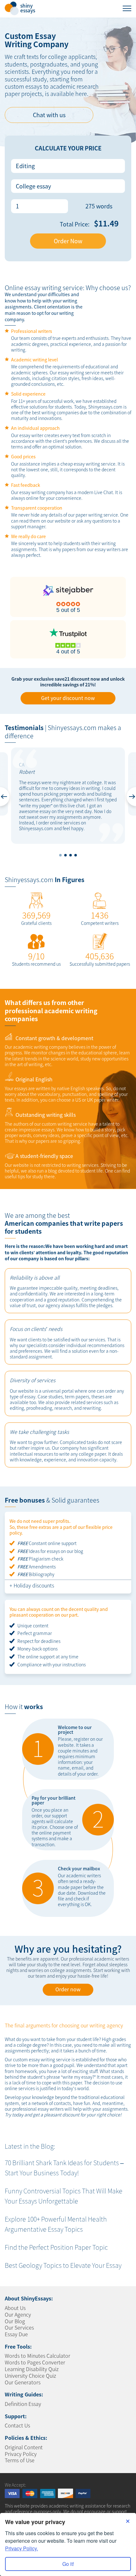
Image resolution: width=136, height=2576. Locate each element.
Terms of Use (20, 2460)
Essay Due (16, 2334)
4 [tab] (76, 855)
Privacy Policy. (22, 2548)
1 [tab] (60, 855)
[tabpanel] (68, 796)
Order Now (68, 241)
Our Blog (15, 2321)
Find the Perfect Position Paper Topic (56, 2247)
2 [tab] (65, 855)
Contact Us (17, 2425)
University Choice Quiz (30, 2376)
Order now (68, 1989)
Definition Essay (23, 2404)
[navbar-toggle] (127, 8)
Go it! (68, 2564)
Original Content (24, 2447)
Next (131, 797)
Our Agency (18, 2314)
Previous (5, 797)
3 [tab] (71, 855)
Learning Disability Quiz (32, 2369)
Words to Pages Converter (35, 2362)
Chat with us (49, 115)
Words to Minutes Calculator (37, 2356)
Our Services (19, 2327)
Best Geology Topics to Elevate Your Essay (63, 2265)
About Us (15, 2308)
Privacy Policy (21, 2454)
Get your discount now (68, 698)
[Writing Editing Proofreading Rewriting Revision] (68, 166)
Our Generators (23, 2382)
